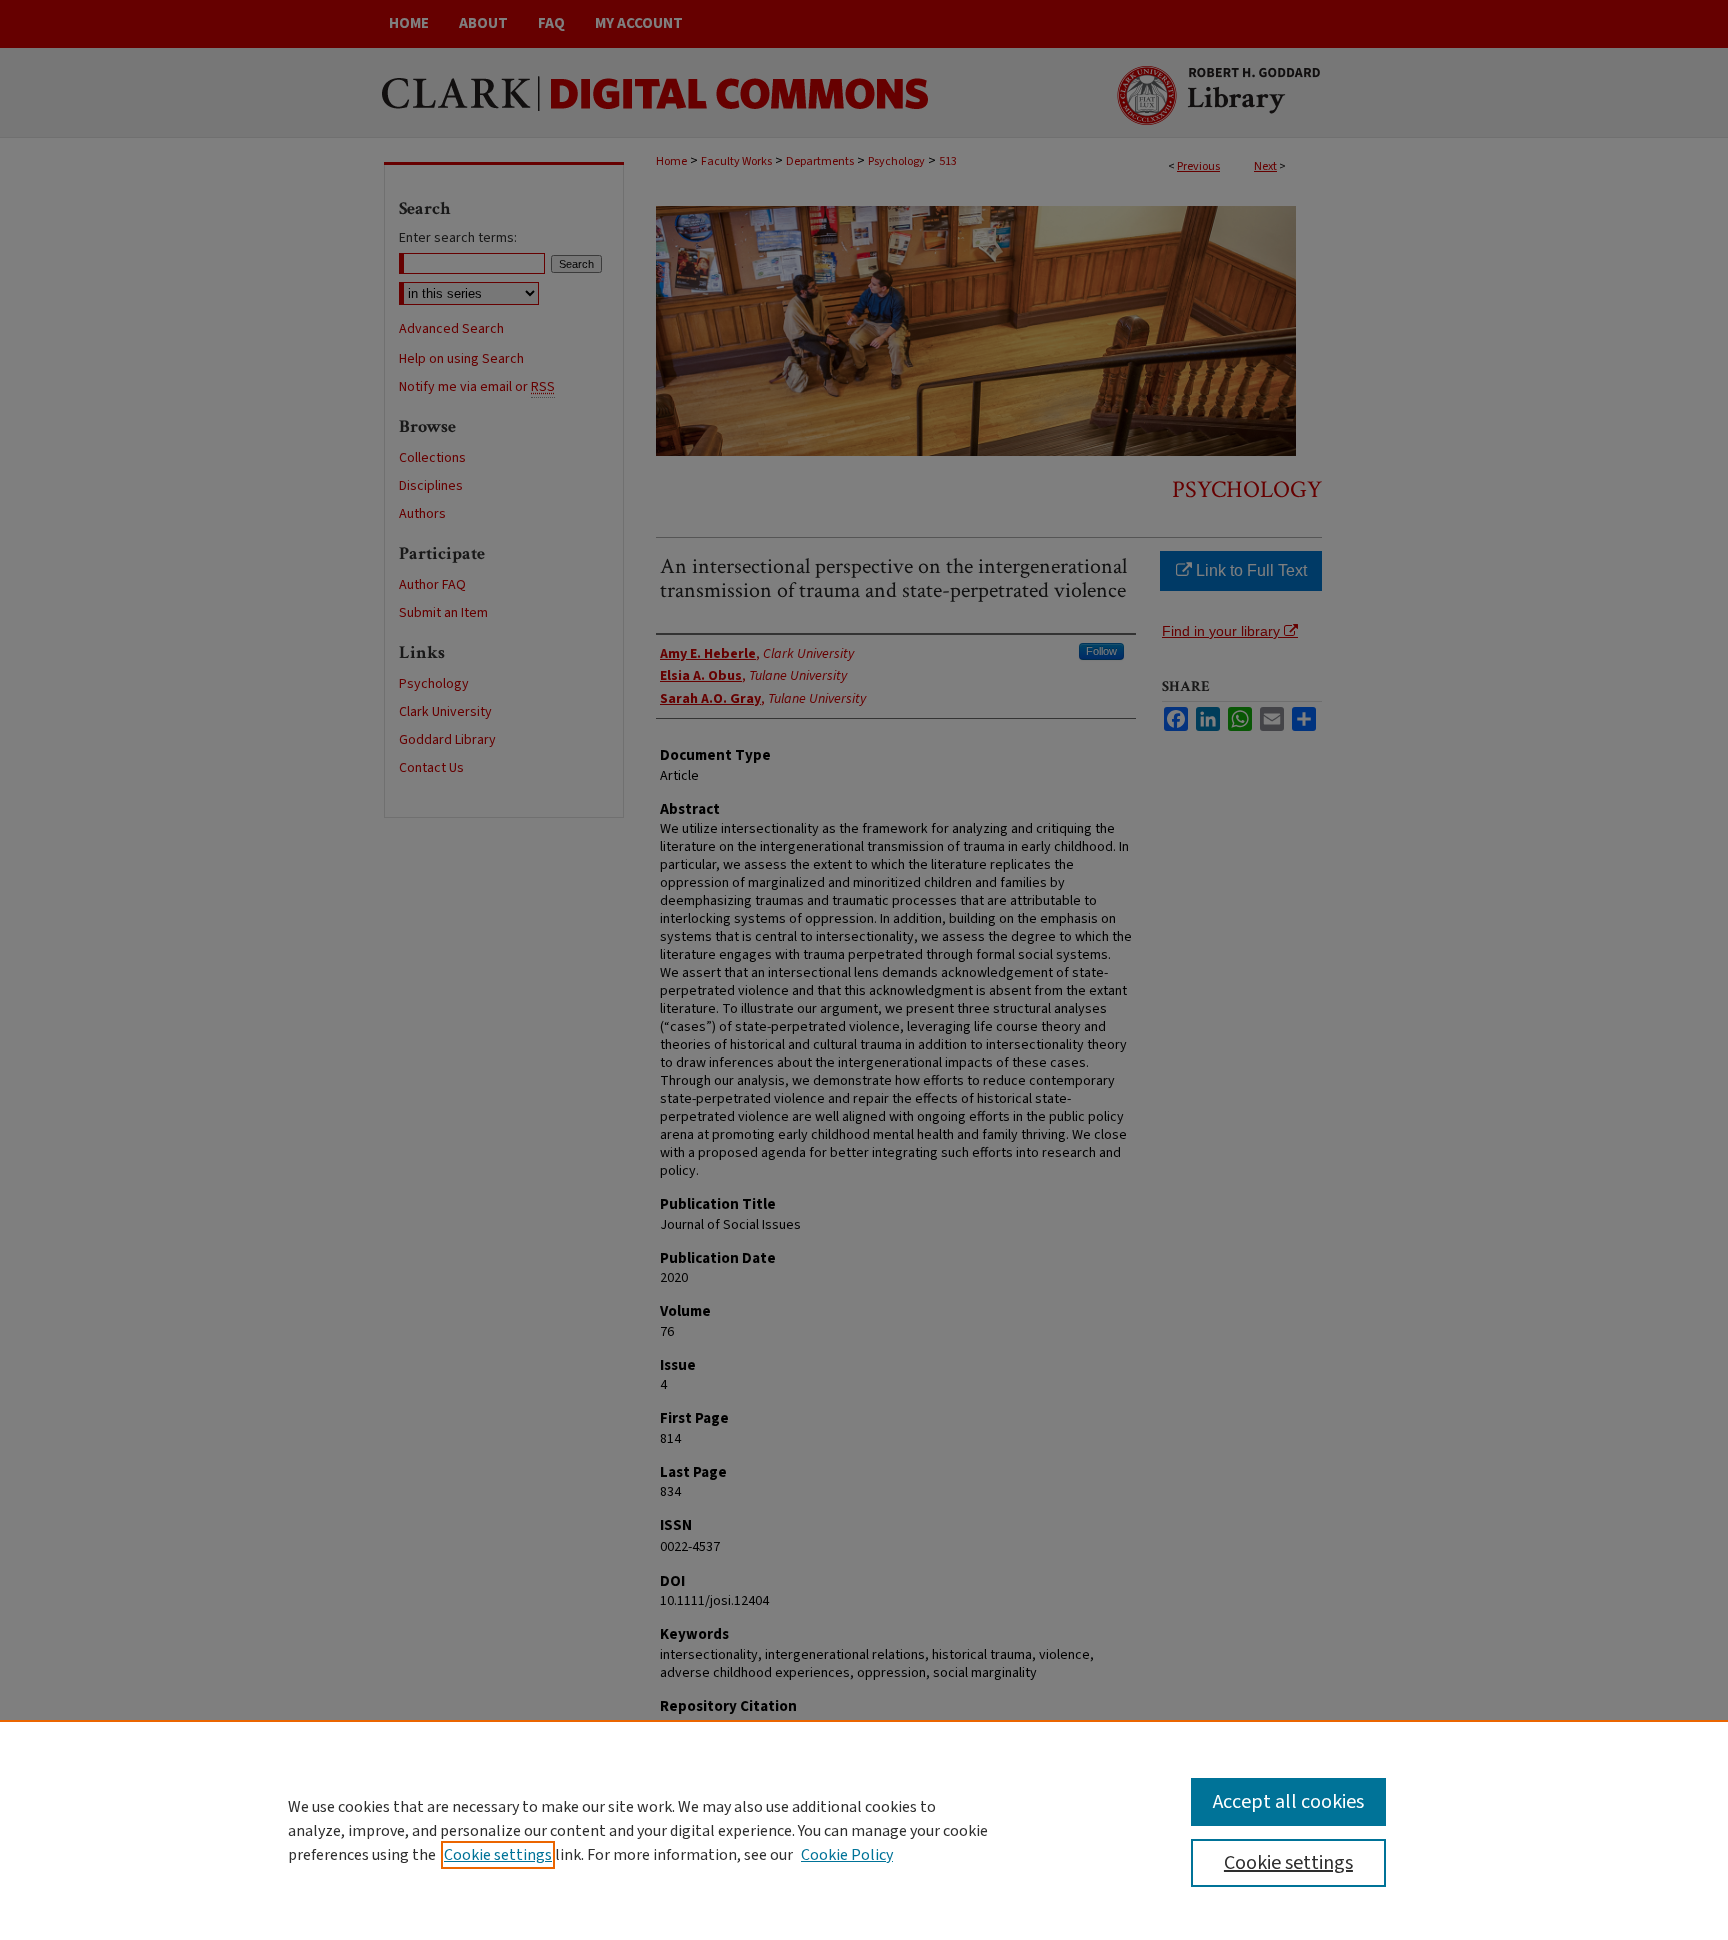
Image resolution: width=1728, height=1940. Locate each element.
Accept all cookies (1288, 1802)
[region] (864, 1830)
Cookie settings (498, 1855)
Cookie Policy (847, 1855)
